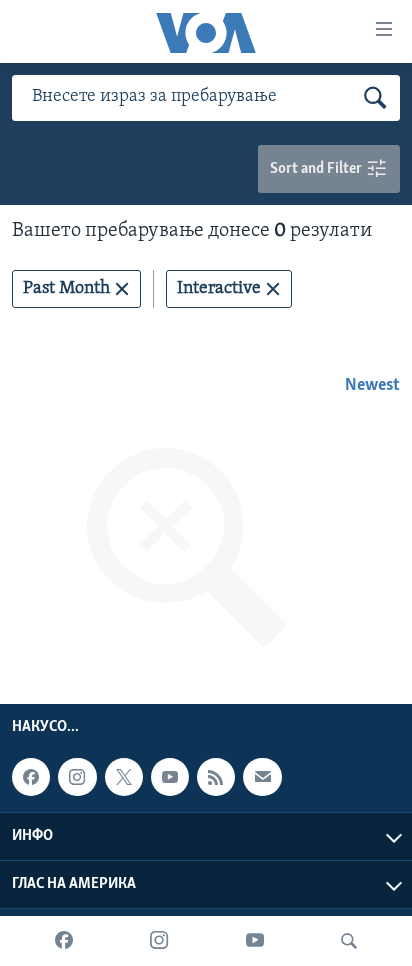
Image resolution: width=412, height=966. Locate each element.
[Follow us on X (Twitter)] (124, 777)
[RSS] (216, 777)
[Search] (349, 941)
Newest (372, 386)
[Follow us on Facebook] (31, 777)
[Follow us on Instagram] (77, 777)
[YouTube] (255, 941)
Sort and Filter (317, 169)
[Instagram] (159, 941)
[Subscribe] (262, 777)
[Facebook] (64, 941)
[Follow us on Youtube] (170, 777)
